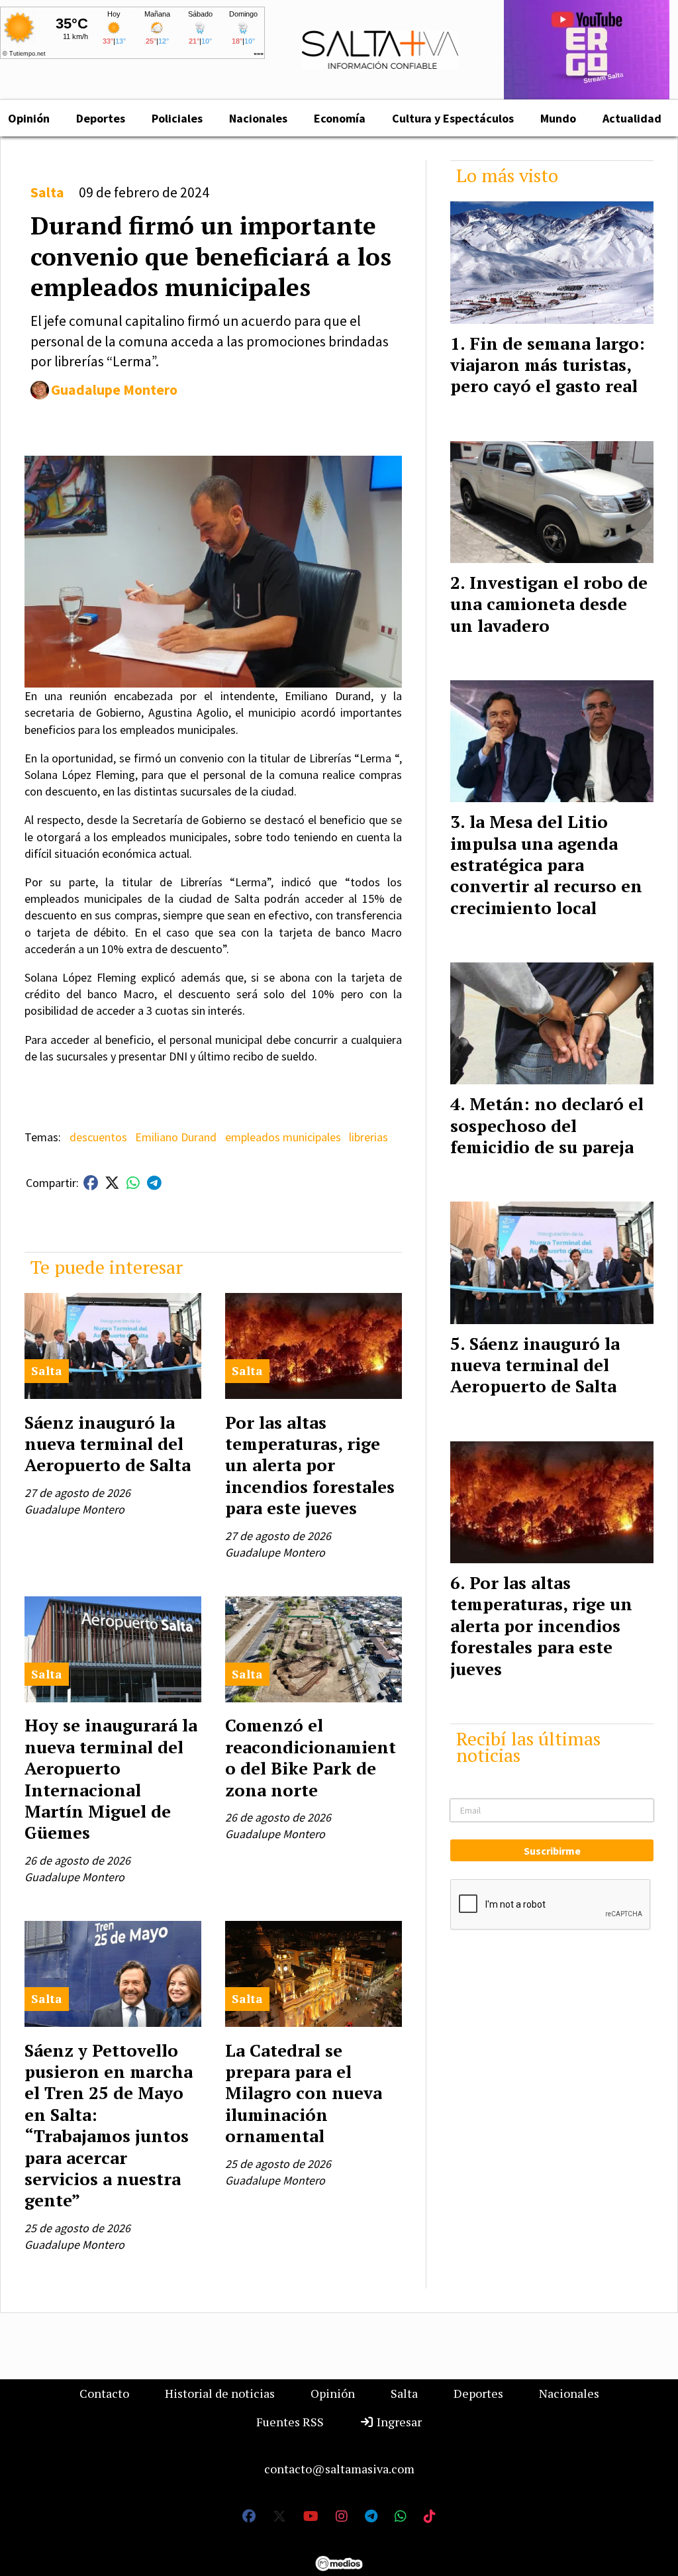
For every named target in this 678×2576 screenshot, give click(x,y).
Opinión (333, 2393)
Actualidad (632, 118)
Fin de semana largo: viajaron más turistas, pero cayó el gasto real (548, 365)
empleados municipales (283, 1137)
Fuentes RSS (290, 2422)
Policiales (177, 118)
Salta (47, 192)
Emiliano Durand (176, 1137)
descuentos (98, 1137)
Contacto (104, 2393)
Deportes (101, 118)
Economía (340, 118)
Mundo (558, 118)
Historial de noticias (220, 2393)
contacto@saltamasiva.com (339, 2469)
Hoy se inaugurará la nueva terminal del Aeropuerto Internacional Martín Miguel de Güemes (111, 1778)
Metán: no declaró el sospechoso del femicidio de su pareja (547, 1125)
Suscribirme (552, 1851)
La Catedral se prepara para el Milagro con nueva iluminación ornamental (304, 2093)
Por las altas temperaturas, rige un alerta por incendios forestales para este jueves (310, 1465)
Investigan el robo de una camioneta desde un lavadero (549, 604)
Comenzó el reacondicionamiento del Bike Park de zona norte (311, 1757)
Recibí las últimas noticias (528, 1747)
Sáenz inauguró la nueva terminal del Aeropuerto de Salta (108, 1444)
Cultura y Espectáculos (453, 118)
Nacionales (258, 118)
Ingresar (398, 2422)
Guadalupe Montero (114, 390)
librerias (368, 1137)
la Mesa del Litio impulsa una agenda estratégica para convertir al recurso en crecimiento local (546, 864)
